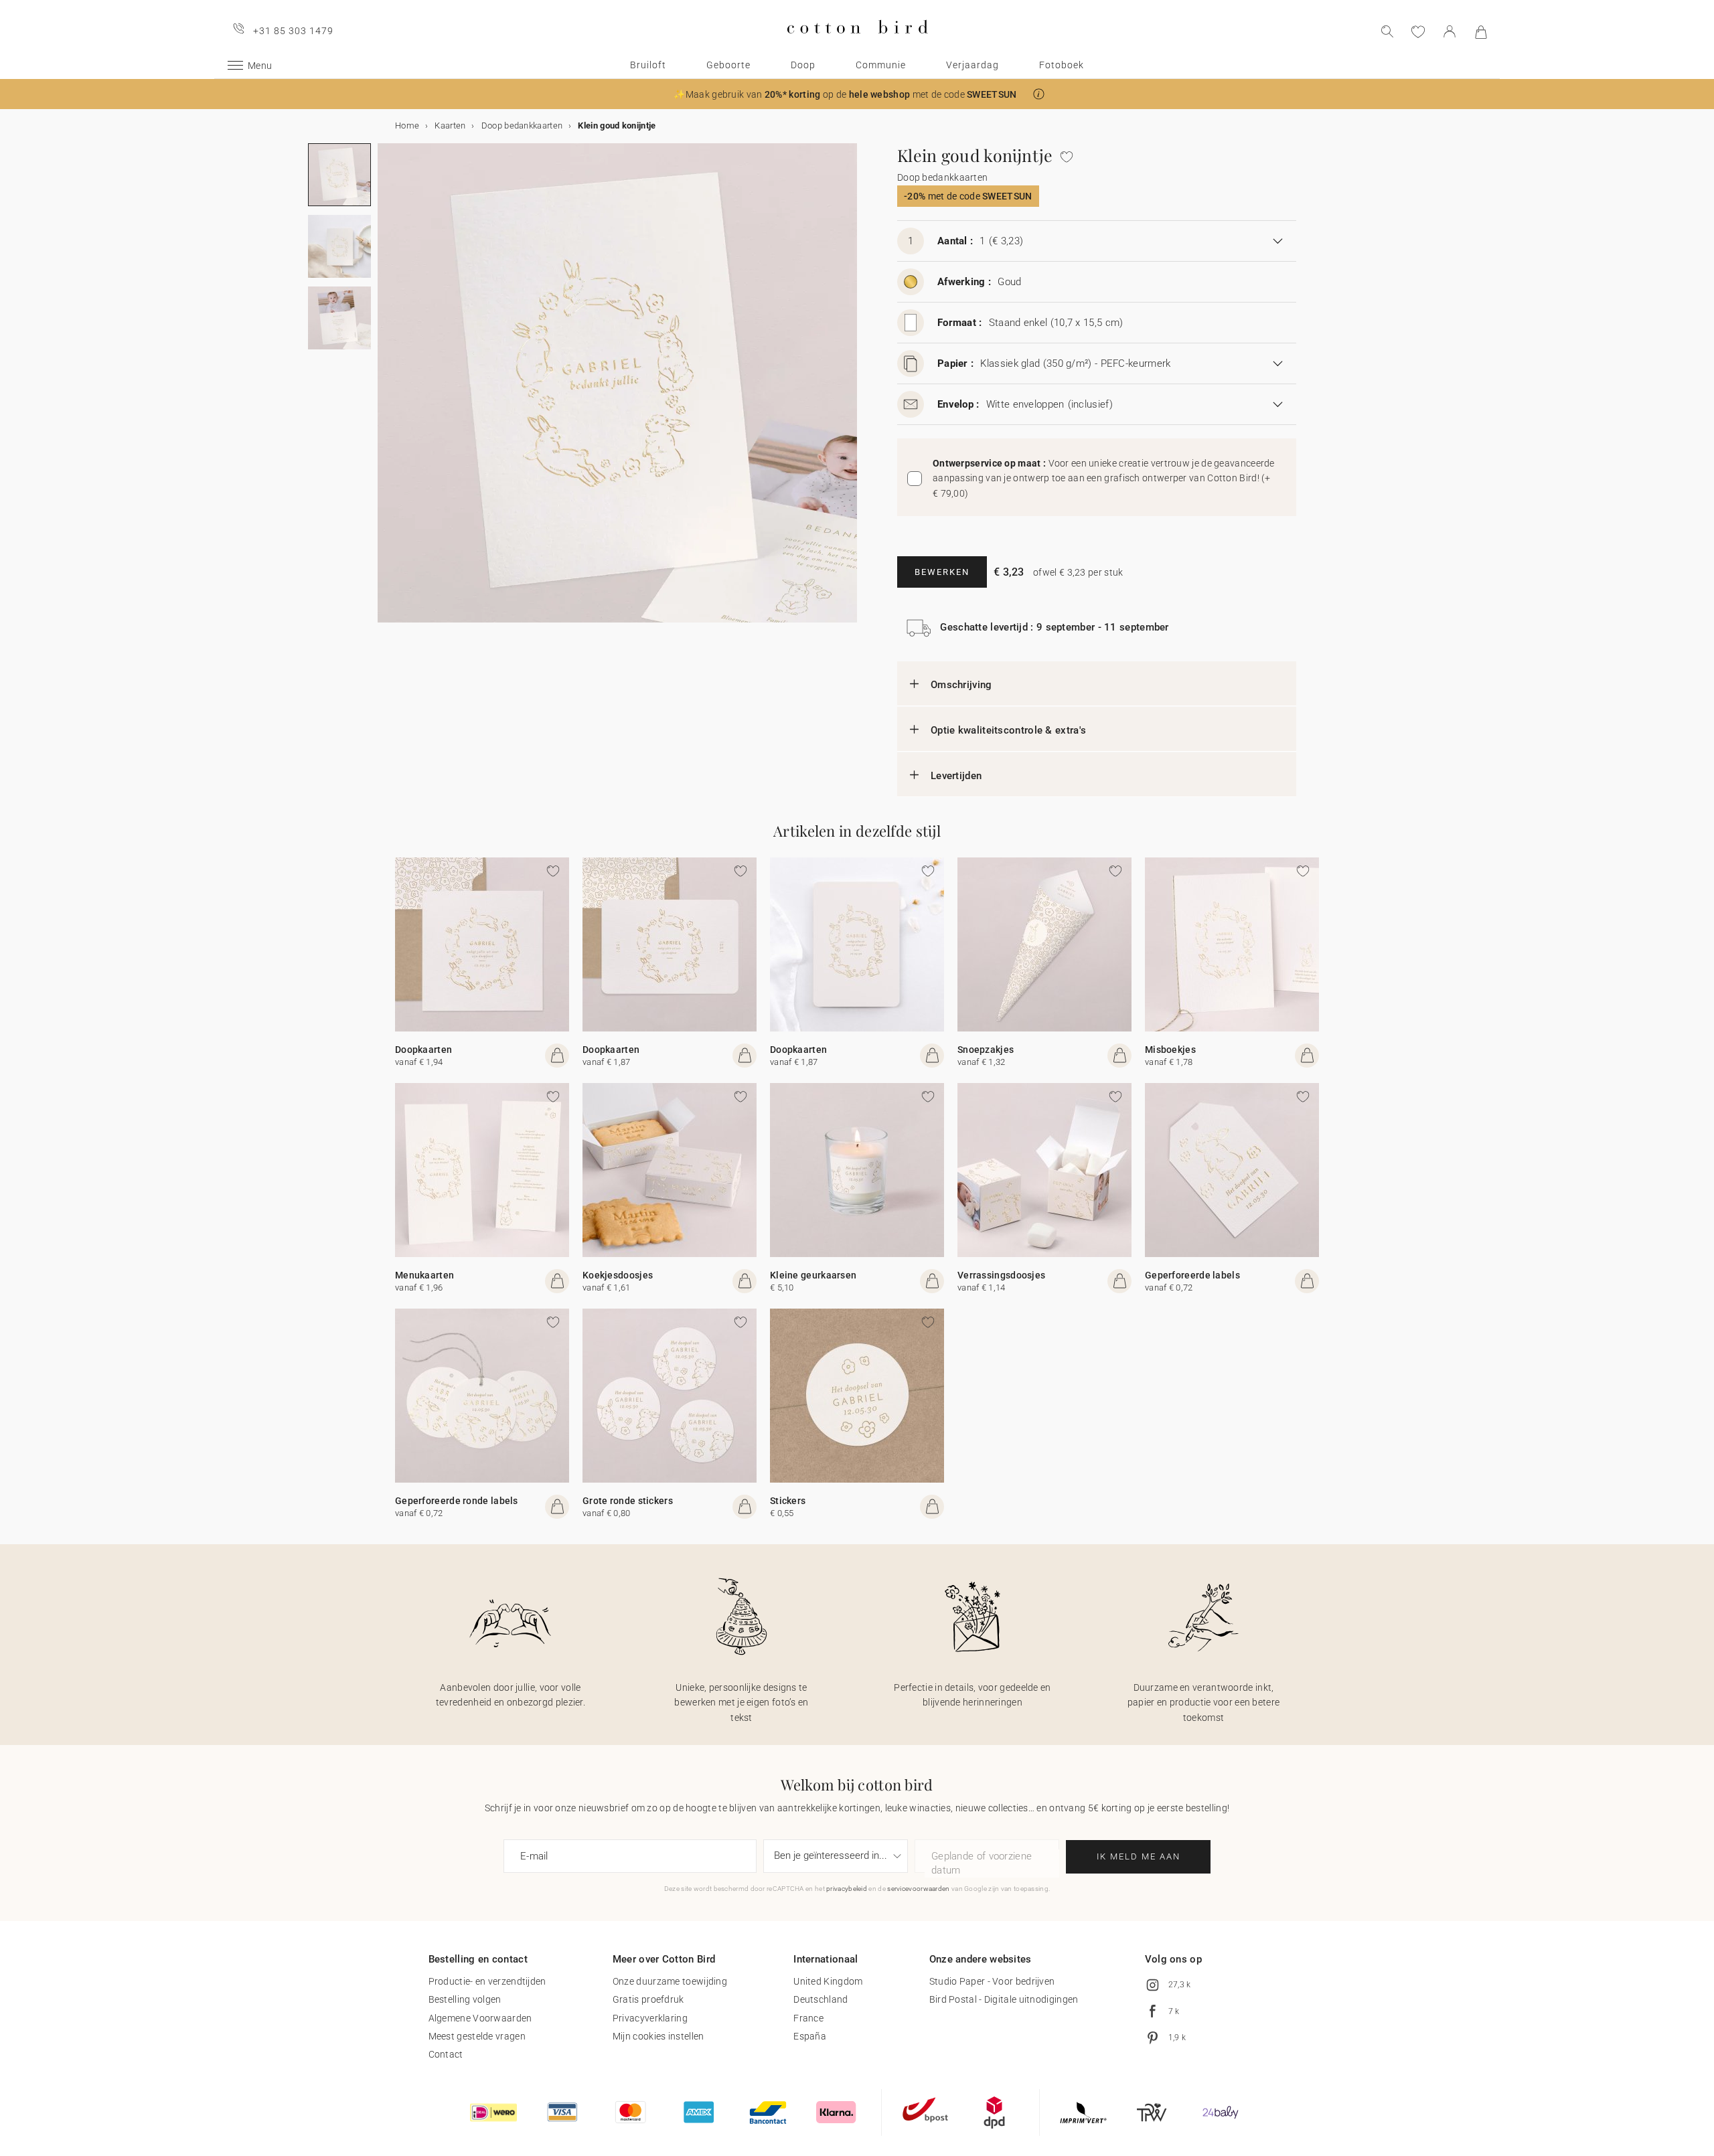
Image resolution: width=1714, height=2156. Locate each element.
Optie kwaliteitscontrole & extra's (1008, 730)
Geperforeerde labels (1192, 1275)
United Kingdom (828, 1981)
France (808, 2018)
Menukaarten (424, 1275)
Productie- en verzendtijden (487, 1981)
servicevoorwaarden (918, 1889)
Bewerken (942, 572)
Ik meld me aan (1139, 1856)
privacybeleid (847, 1889)
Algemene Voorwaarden (480, 2018)
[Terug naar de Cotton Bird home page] (857, 45)
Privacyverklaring (650, 2018)
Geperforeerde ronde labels (457, 1501)
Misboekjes (1170, 1050)
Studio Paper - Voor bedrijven (992, 1981)
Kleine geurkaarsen (813, 1275)
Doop (803, 65)
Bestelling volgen (465, 1999)
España (810, 2036)
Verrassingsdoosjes (1001, 1275)
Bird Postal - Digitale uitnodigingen (1004, 1999)
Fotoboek (1062, 65)
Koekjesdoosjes (618, 1275)
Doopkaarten (423, 1050)
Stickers (788, 1501)
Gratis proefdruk (648, 1999)
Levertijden (956, 776)
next (386, 391)
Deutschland (821, 1999)
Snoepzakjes (986, 1050)
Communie (881, 65)
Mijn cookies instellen (658, 2036)
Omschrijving (961, 685)
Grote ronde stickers (628, 1501)
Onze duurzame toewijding (670, 1981)
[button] (1039, 94)
